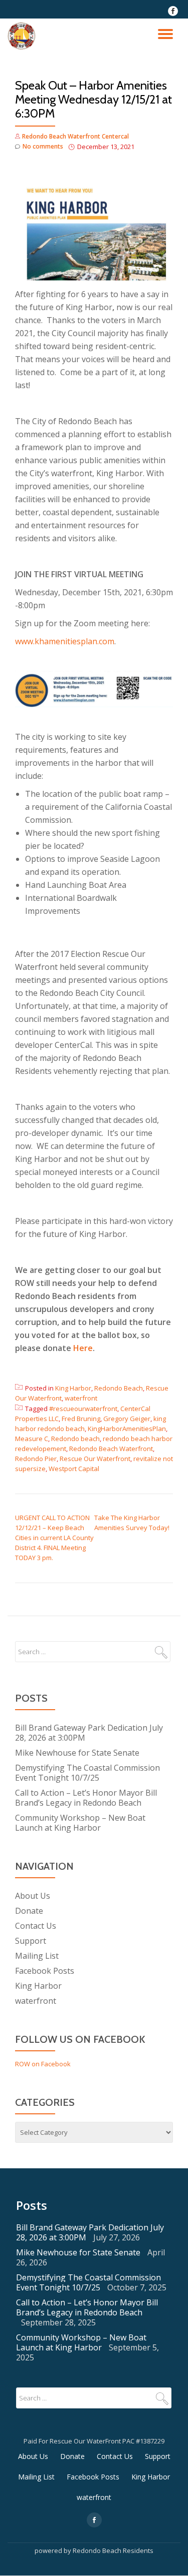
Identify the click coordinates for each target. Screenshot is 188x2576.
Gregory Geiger (127, 1419)
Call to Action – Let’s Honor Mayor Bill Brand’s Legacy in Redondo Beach (86, 1798)
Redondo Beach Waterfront (111, 1449)
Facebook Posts (45, 1971)
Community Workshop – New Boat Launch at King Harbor (80, 1823)
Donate (29, 1911)
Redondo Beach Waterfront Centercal (75, 136)
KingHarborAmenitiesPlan (127, 1429)
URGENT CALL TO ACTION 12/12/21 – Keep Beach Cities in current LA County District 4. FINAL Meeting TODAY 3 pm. (54, 1538)
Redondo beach (75, 1439)
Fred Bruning (81, 1419)
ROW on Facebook (43, 2064)
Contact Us (36, 1926)
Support (31, 1941)
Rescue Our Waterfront (95, 1459)
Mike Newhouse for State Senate (77, 1753)
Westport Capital (74, 1469)
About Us (33, 1896)
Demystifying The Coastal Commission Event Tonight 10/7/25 (87, 1773)
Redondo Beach (119, 1388)
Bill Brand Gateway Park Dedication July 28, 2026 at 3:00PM (89, 1733)
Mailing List (37, 1956)
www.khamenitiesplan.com (65, 641)
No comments (43, 146)
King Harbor (73, 1388)
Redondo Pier (36, 1459)
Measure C (32, 1439)
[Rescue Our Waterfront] (23, 36)
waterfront (81, 1398)
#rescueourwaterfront (83, 1409)
